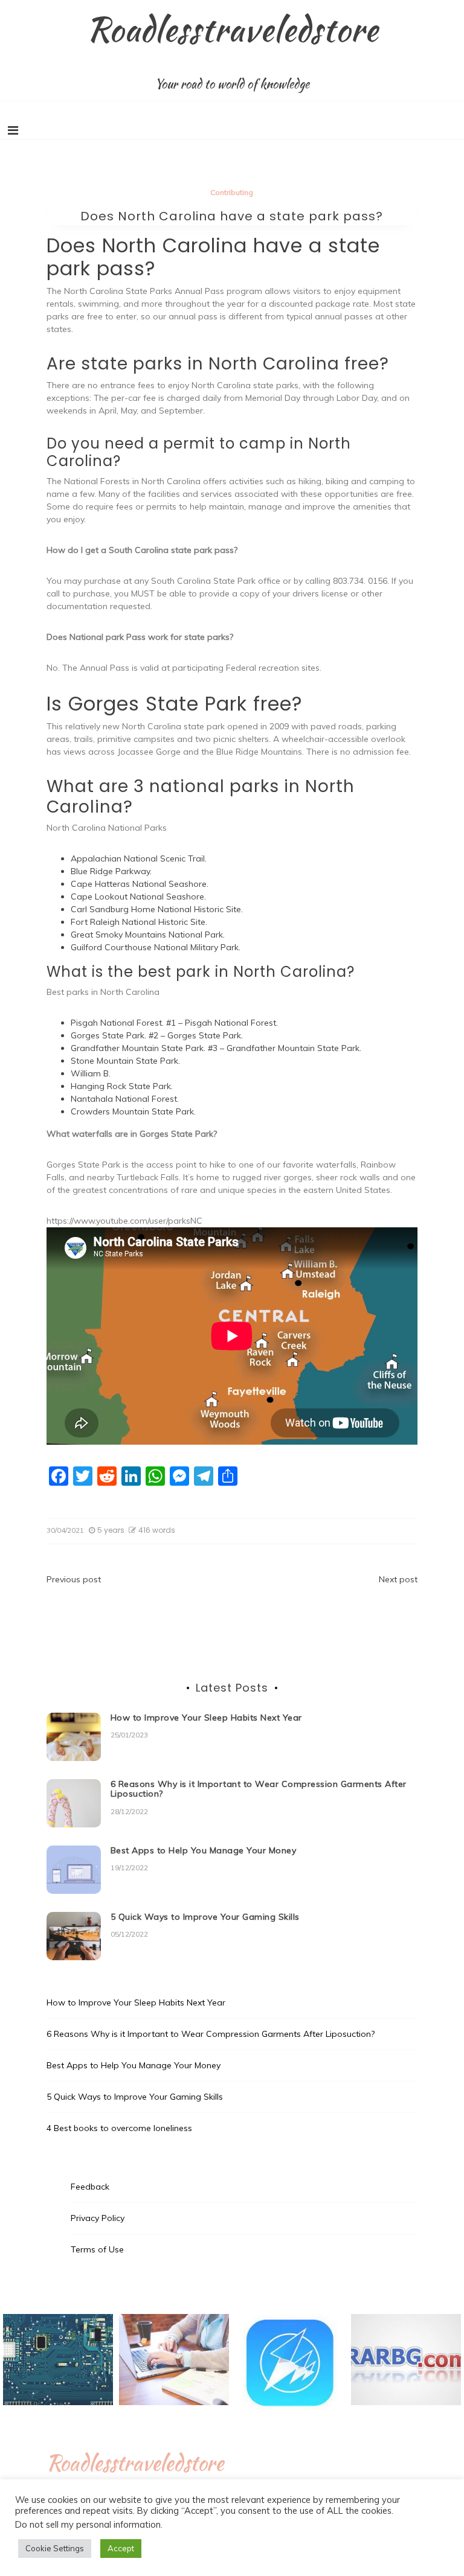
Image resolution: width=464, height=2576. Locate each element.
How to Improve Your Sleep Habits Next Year (206, 1718)
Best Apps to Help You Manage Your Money (204, 1850)
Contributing (232, 192)
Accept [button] (121, 2548)
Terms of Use (97, 2249)
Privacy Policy (98, 2218)
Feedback (90, 2187)
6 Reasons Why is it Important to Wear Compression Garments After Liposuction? (259, 1789)
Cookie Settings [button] (55, 2548)
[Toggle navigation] (13, 130)
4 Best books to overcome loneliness (119, 2128)
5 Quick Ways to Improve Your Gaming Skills (205, 1917)
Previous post (74, 1579)
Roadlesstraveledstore (232, 29)
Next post (398, 1579)
